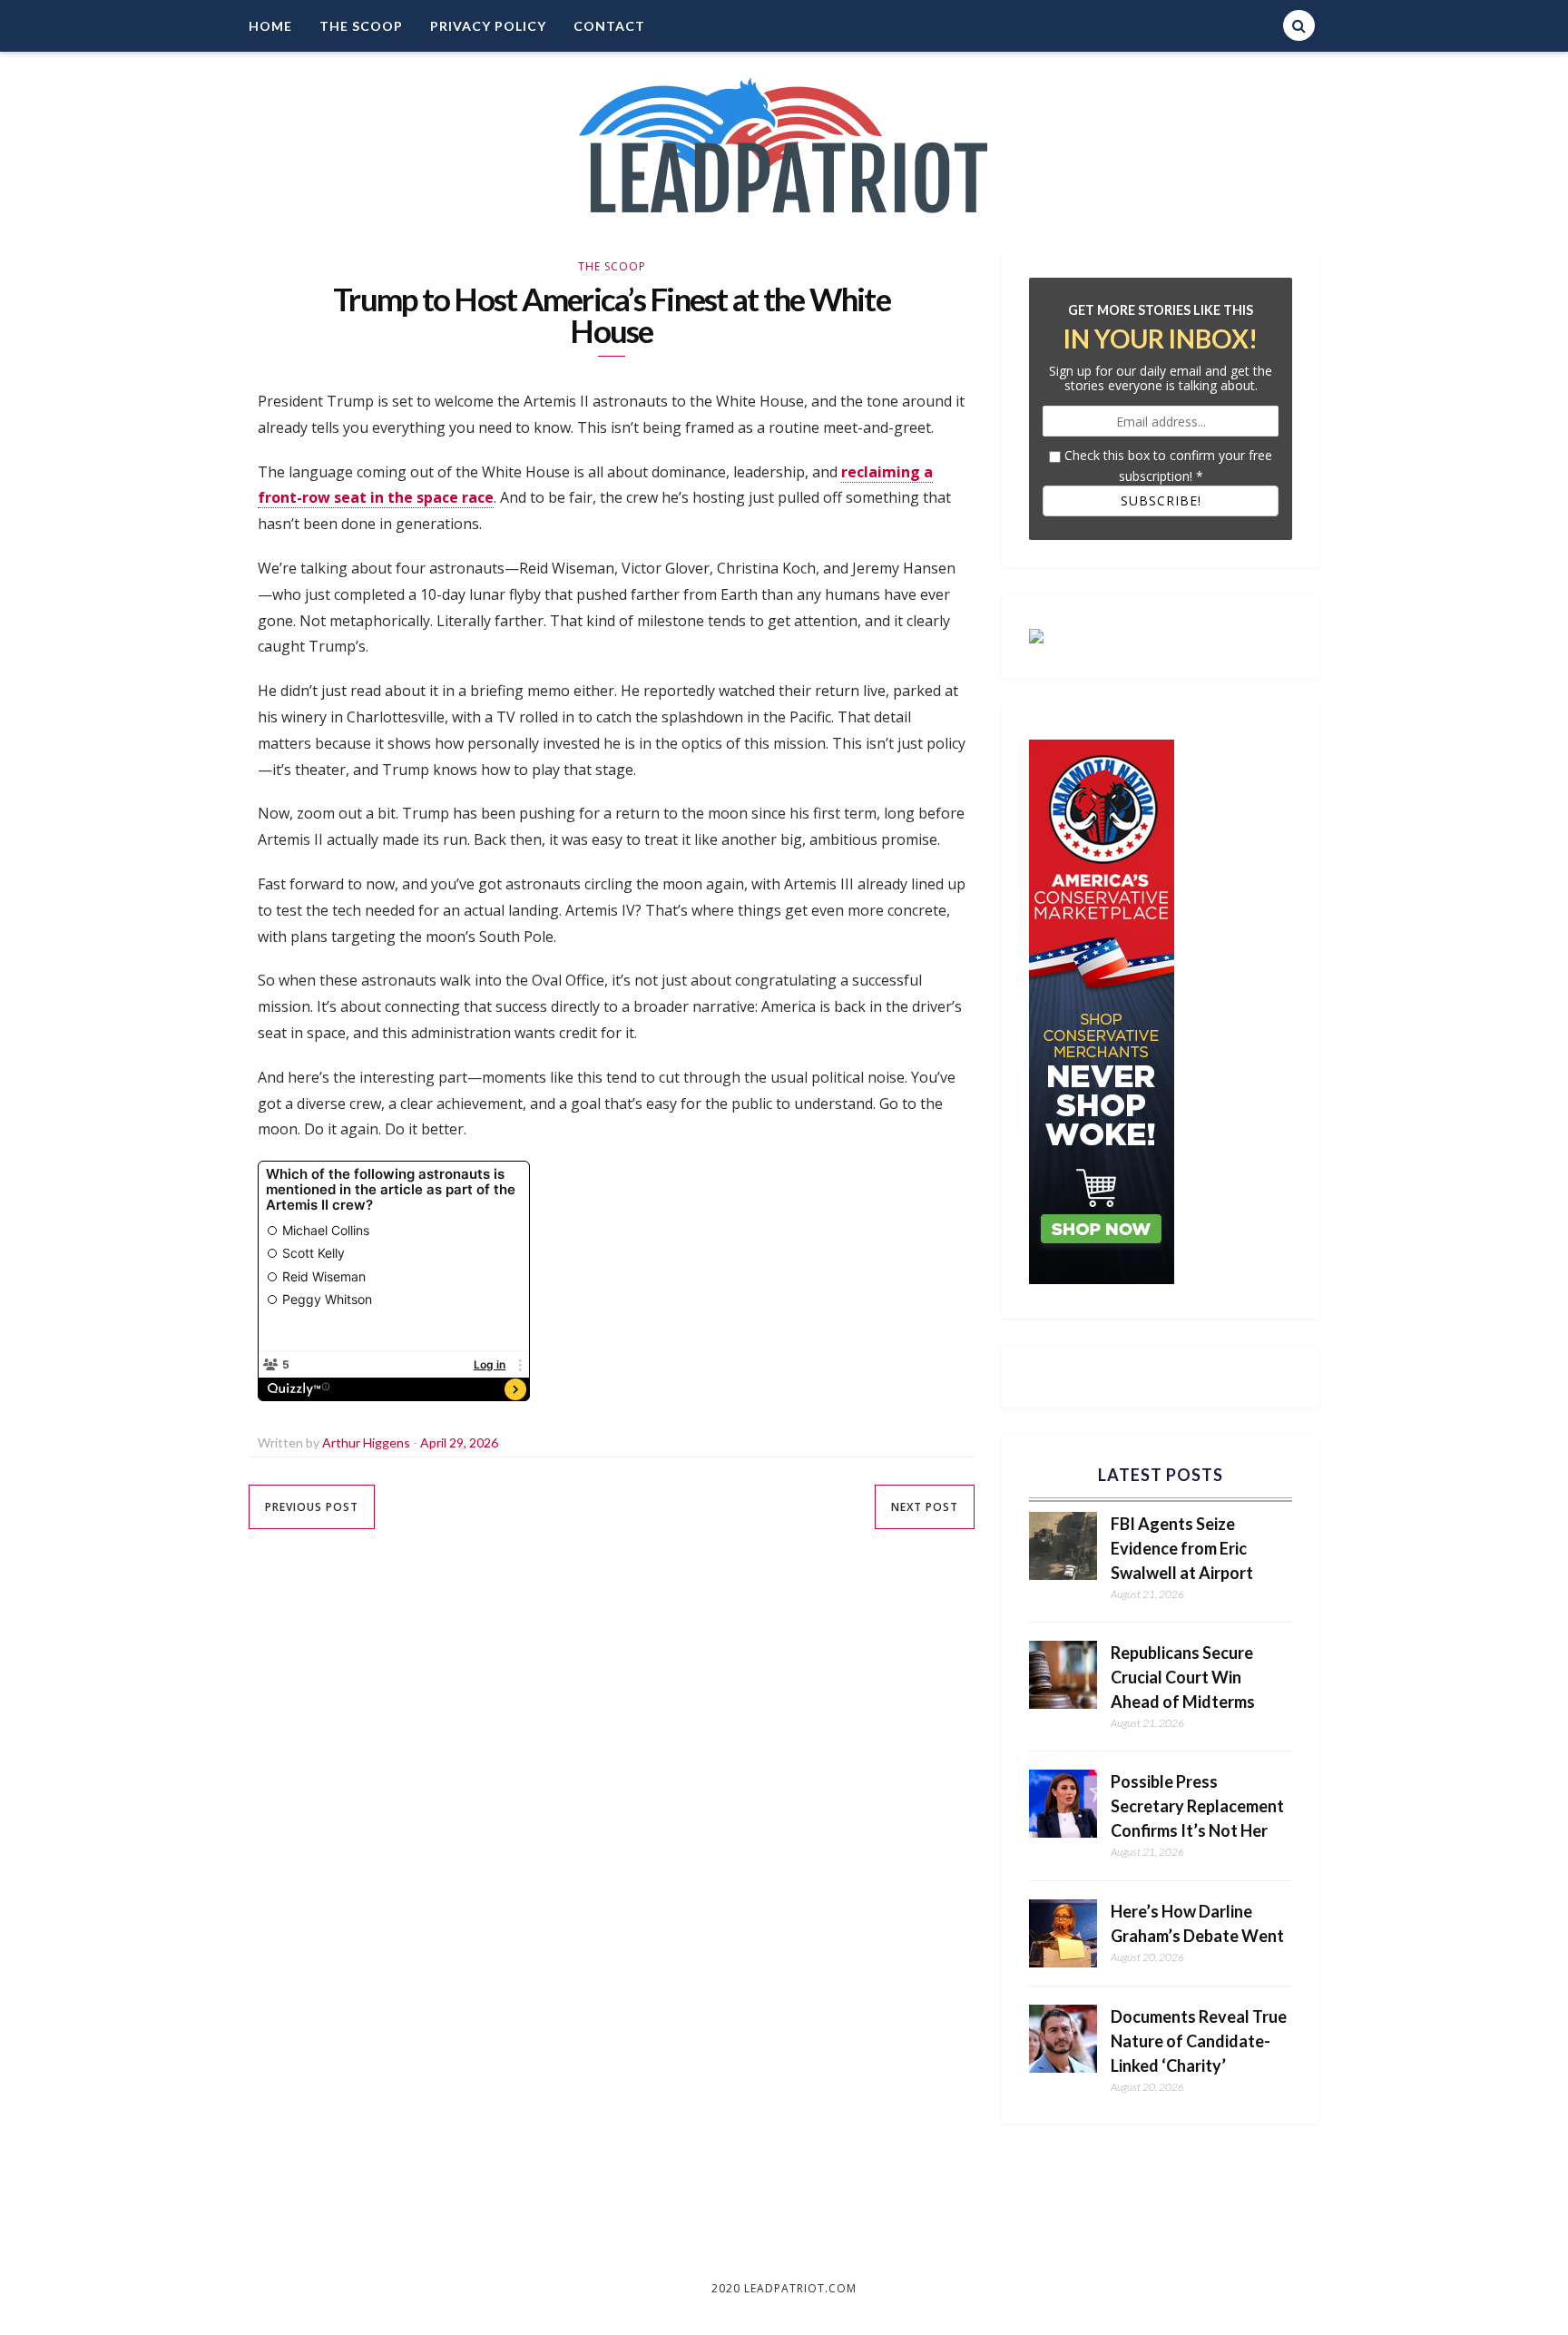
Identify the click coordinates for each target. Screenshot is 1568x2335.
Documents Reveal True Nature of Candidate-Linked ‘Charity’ (1199, 2041)
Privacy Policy (488, 26)
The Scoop (361, 26)
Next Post (925, 1507)
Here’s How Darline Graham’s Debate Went (1197, 1923)
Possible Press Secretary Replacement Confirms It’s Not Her (1197, 1806)
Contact (609, 26)
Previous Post (312, 1507)
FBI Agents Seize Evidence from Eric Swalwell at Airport (1182, 1548)
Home (270, 26)
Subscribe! (1161, 500)
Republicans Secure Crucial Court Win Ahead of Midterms (1183, 1677)
